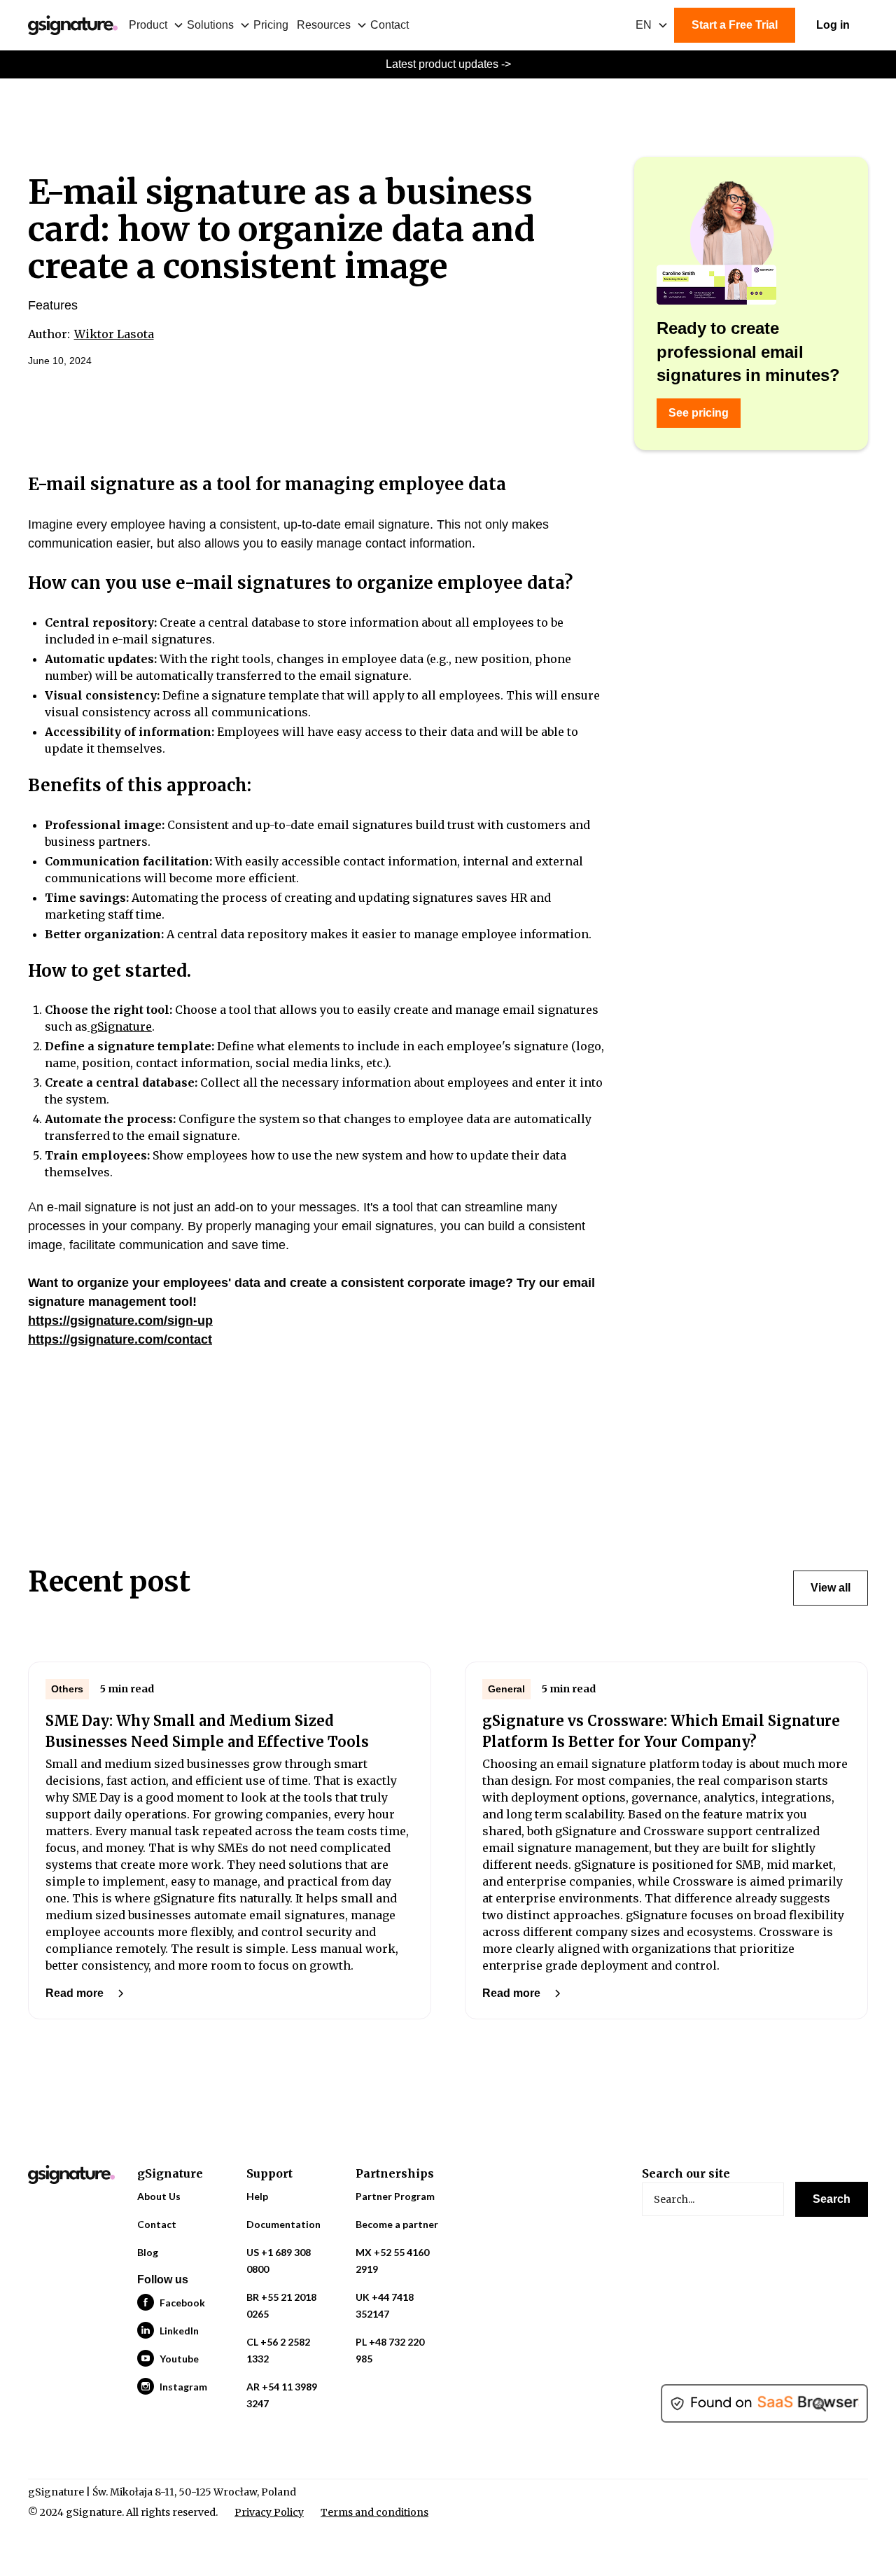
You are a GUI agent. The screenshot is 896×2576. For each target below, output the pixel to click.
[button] (158, 25)
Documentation (283, 2224)
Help (257, 2196)
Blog (148, 2252)
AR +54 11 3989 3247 (282, 2395)
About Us (159, 2196)
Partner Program (395, 2196)
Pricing (271, 25)
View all (831, 1588)
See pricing (699, 413)
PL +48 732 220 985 (390, 2350)
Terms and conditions (374, 2512)
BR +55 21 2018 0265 (281, 2305)
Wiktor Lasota (114, 334)
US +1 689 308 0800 (279, 2261)
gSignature (120, 1026)
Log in (833, 25)
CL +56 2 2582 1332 (278, 2350)
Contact (390, 25)
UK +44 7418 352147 (385, 2305)
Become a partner (397, 2224)
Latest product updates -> (448, 64)
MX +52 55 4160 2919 (392, 2261)
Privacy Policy (269, 2512)
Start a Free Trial (735, 25)
